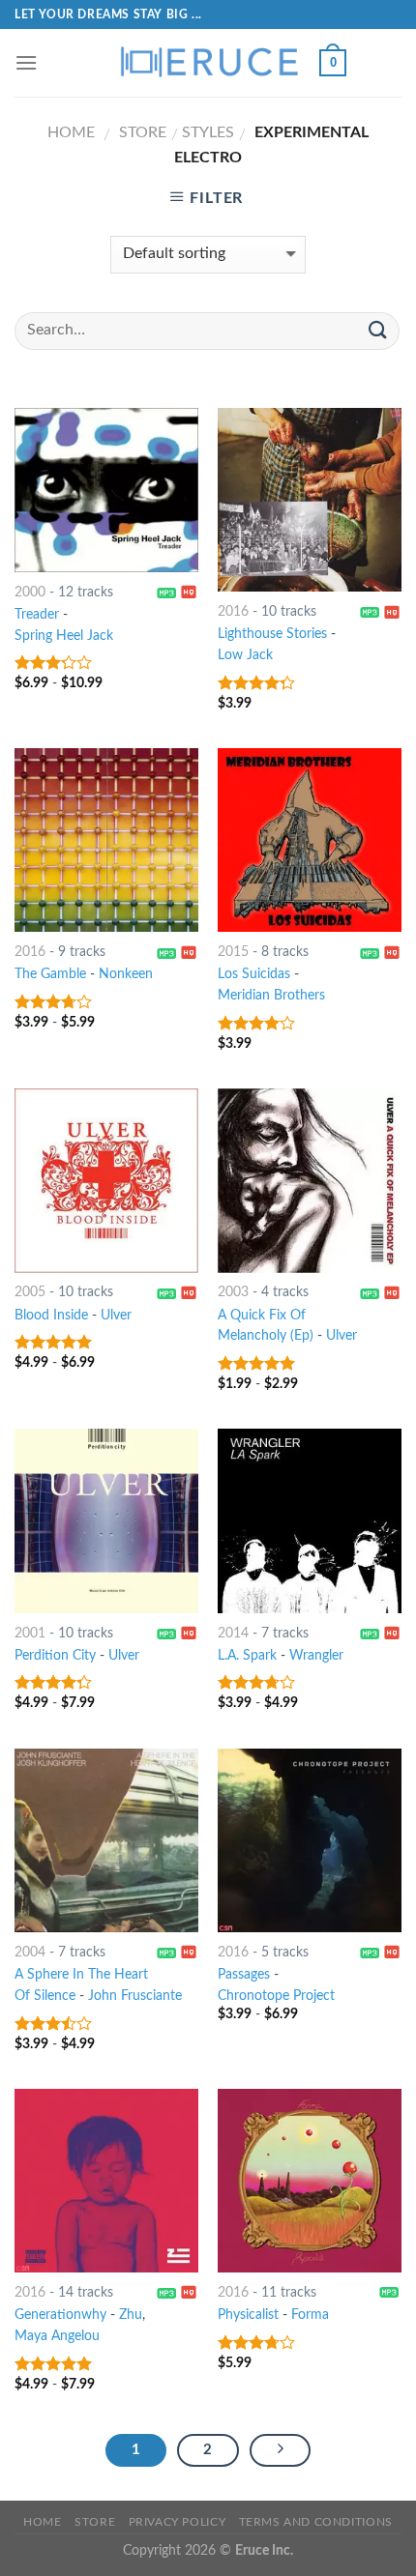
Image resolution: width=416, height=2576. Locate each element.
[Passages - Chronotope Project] (310, 1840)
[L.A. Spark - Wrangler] (310, 1520)
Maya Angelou (57, 2336)
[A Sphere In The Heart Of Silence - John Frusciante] (106, 1840)
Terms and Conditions (316, 2522)
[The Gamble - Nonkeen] (106, 840)
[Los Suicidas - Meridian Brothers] (310, 840)
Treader (37, 615)
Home (71, 132)
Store (143, 132)
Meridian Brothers (271, 996)
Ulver (116, 1316)
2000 (30, 593)
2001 (30, 1634)
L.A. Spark (247, 1656)
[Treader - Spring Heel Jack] (106, 490)
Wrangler (316, 1656)
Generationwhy (60, 2315)
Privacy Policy (178, 2522)
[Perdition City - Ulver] (106, 1520)
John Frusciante (135, 1996)
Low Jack (245, 655)
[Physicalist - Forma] (310, 2181)
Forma (310, 2315)
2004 (30, 1953)
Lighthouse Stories (272, 634)
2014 (233, 1634)
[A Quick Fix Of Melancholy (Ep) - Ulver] (310, 1180)
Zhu (131, 2315)
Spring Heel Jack (64, 636)
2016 (233, 612)
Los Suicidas (254, 974)
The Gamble (50, 974)
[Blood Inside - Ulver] (106, 1180)
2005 (30, 1292)
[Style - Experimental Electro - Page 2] (281, 2450)
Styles (208, 132)
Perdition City (55, 1656)
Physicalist (248, 2315)
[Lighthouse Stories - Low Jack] (310, 500)
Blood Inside (51, 1316)
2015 (233, 952)
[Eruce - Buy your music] (208, 63)
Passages (244, 1975)
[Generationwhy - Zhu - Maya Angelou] (106, 2181)
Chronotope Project (276, 1996)
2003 (233, 1292)
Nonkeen (126, 974)
